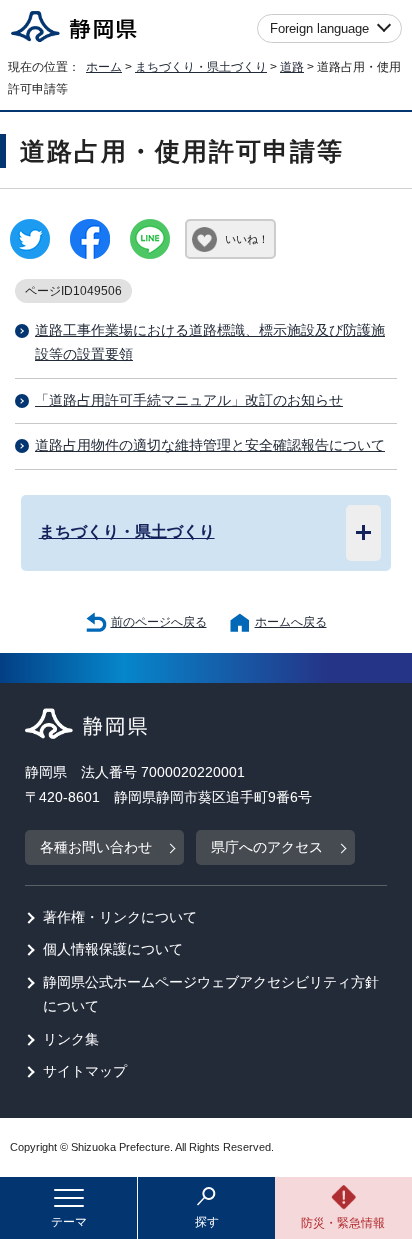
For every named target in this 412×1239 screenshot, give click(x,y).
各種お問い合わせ (96, 847)
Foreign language (319, 28)
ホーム (104, 67)
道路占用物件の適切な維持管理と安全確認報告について (210, 445)
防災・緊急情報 (343, 1223)
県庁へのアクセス (267, 847)
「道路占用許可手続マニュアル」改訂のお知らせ (189, 400)
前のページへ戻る (159, 622)
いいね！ (247, 239)
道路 (292, 67)
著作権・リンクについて (120, 917)
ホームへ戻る (291, 622)
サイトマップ (85, 1071)
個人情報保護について (113, 949)
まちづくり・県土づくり (201, 67)
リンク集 (71, 1039)
